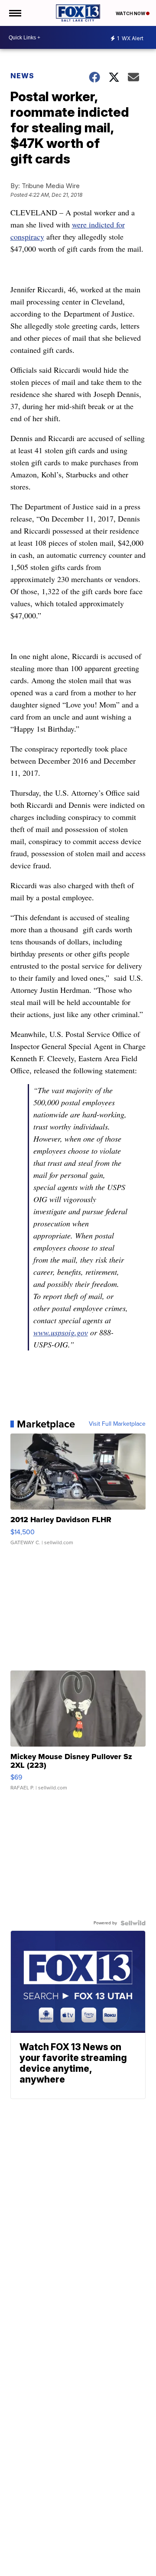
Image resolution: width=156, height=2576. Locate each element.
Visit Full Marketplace (117, 1424)
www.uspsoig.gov (61, 1332)
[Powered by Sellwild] (133, 1923)
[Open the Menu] (15, 13)
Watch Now (131, 13)
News (22, 76)
